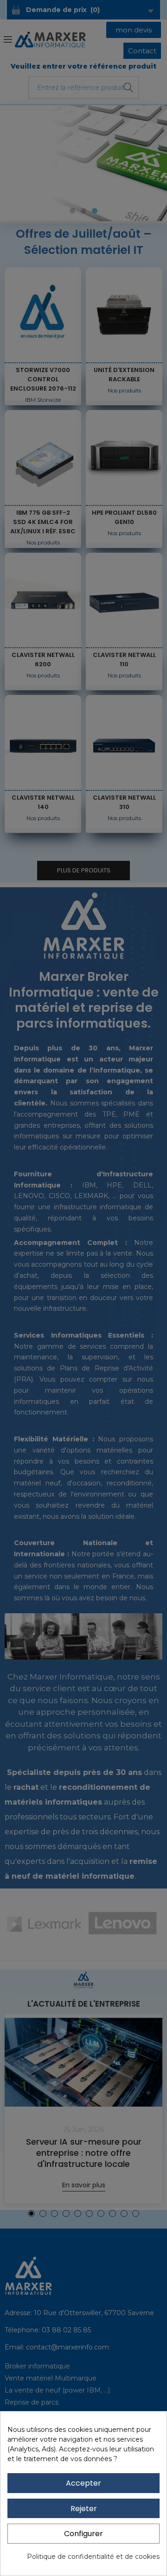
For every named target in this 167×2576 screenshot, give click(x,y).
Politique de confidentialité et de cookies (93, 2557)
